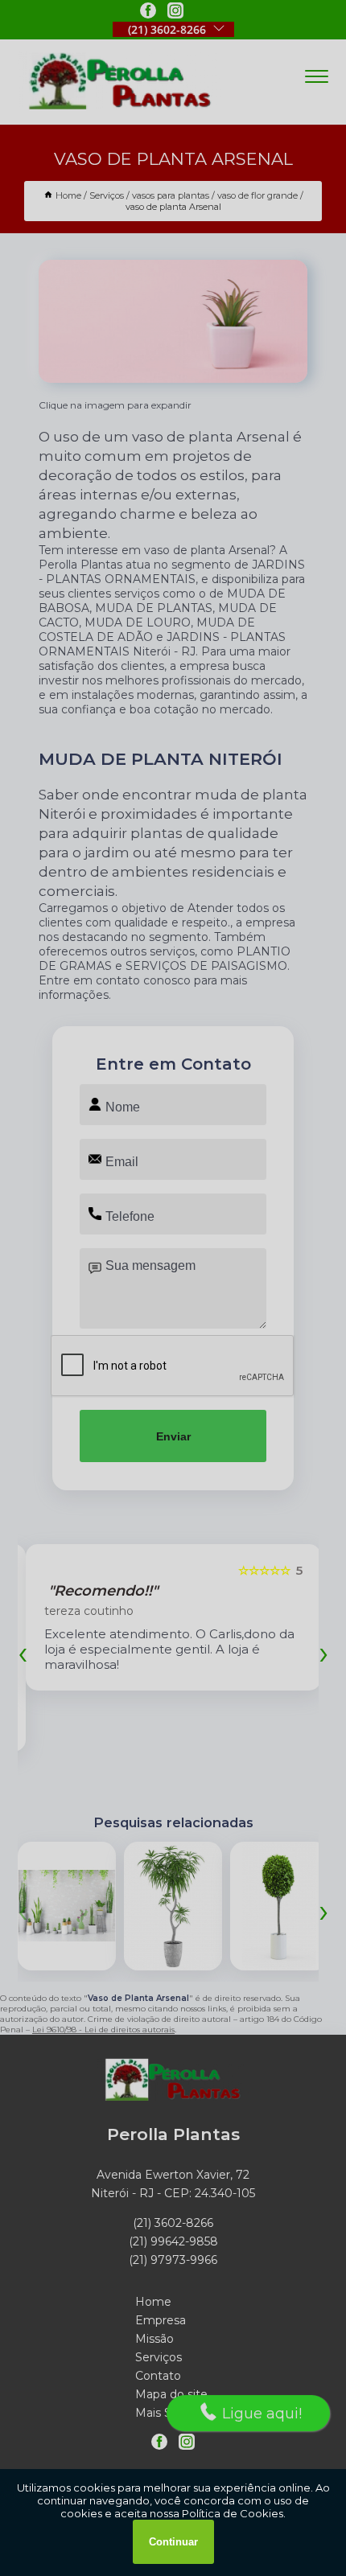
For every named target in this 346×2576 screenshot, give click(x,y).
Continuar (173, 2542)
